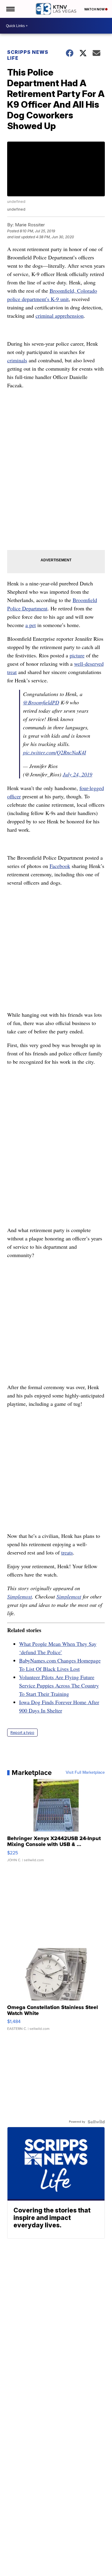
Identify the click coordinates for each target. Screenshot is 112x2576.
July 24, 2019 (78, 774)
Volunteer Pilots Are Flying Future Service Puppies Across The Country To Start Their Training (59, 1685)
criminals (17, 360)
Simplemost (20, 1596)
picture (77, 655)
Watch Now (95, 9)
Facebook (60, 866)
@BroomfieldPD (41, 702)
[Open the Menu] (10, 9)
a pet (31, 625)
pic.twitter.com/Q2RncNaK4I (55, 752)
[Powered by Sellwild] (96, 2122)
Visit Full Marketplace (85, 1773)
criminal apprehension (60, 316)
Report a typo (22, 1733)
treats (67, 1552)
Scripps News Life (28, 55)
